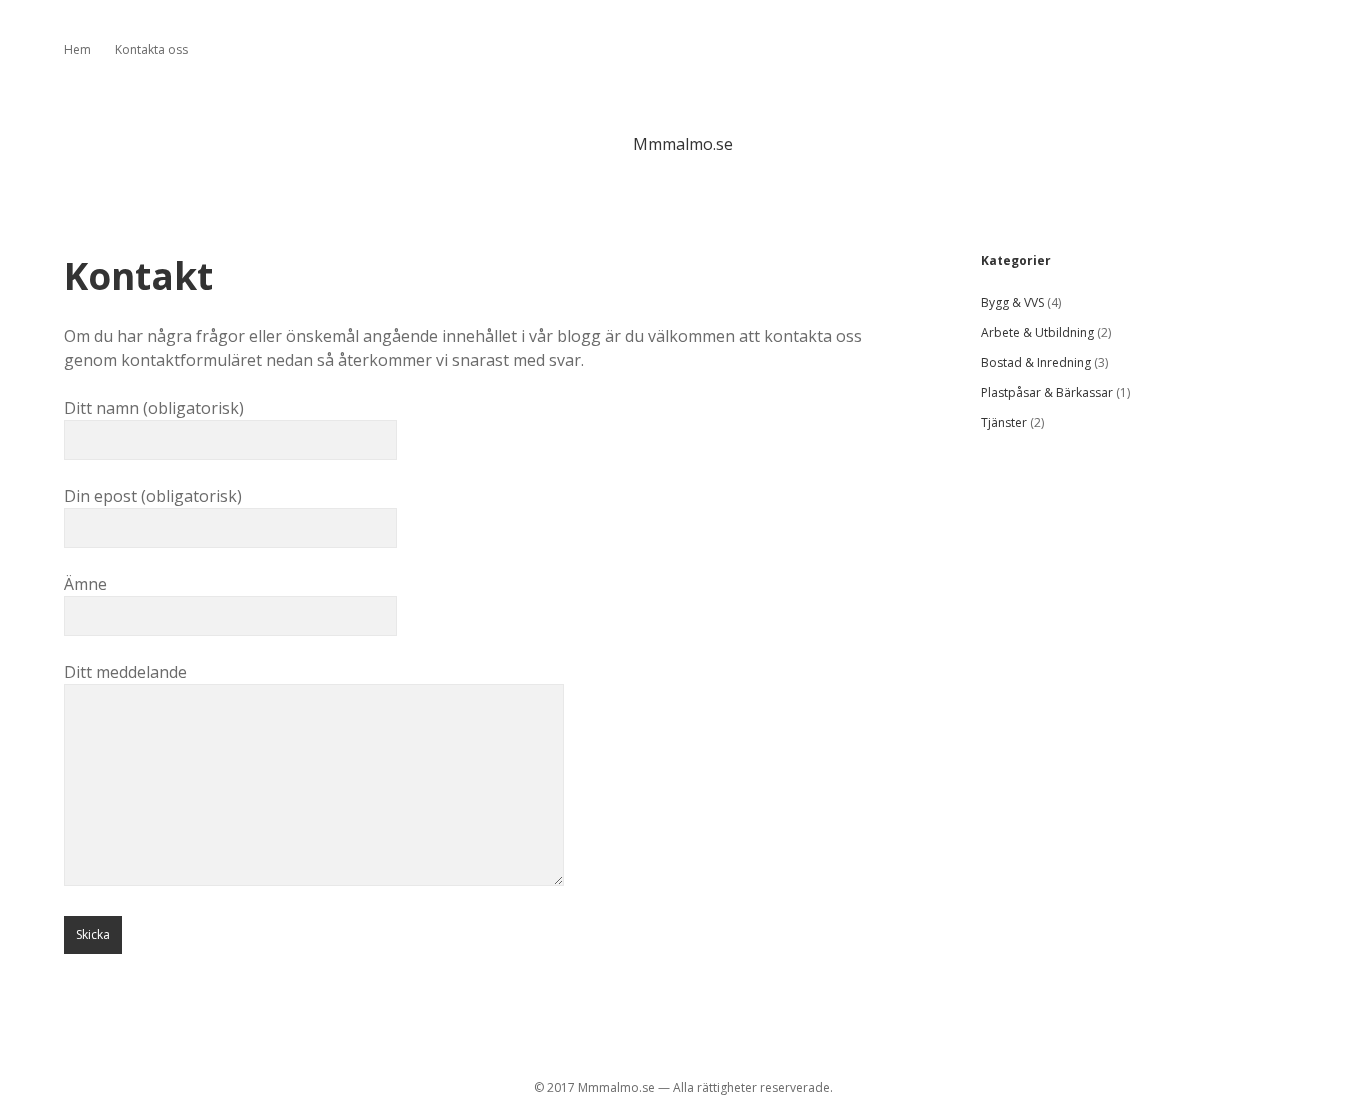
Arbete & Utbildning (1037, 332)
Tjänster (1004, 422)
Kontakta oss (151, 49)
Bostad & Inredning (1036, 362)
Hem (77, 49)
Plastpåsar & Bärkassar (1047, 392)
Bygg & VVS (1012, 302)
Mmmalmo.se (683, 144)
